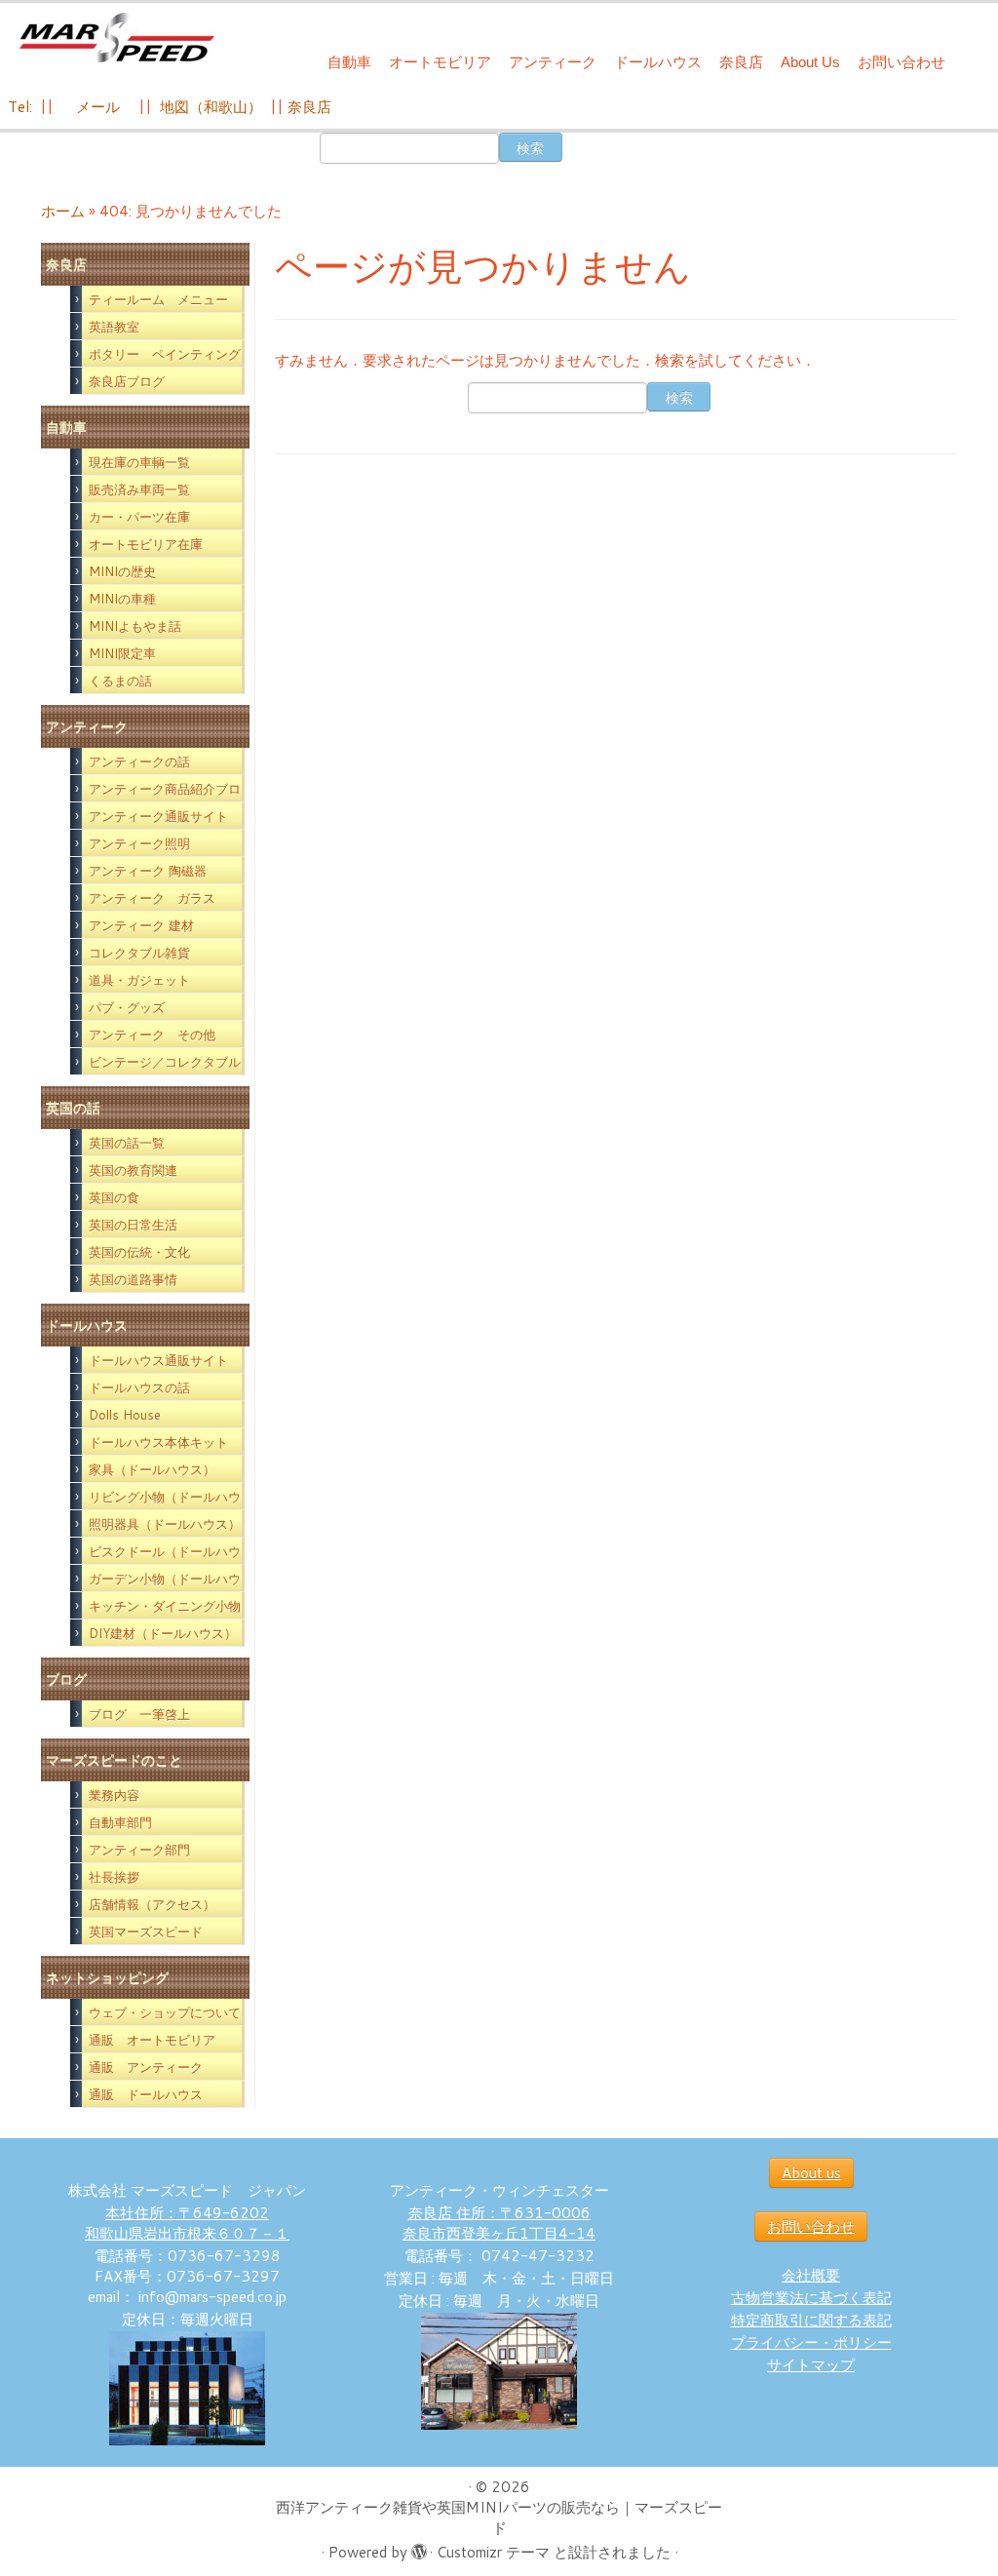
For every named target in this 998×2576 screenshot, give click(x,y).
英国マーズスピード (146, 1932)
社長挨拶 (114, 1877)
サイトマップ (811, 2365)
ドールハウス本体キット (158, 1442)
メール (96, 107)
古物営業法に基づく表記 (811, 2298)
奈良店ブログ (127, 381)
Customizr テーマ (493, 2552)
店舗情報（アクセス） (152, 1904)
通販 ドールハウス (146, 2094)
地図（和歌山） (211, 107)
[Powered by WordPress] (418, 2548)
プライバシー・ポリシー (811, 2342)
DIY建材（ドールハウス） (163, 1633)
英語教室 (114, 327)
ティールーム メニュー (158, 299)
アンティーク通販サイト (158, 816)
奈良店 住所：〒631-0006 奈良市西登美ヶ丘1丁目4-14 (499, 2223)
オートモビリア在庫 (146, 544)
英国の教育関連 (133, 1170)
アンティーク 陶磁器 (148, 871)
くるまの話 (120, 681)
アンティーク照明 (139, 843)
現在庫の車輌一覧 (139, 462)
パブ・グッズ (127, 1007)
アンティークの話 (139, 761)
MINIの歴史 (122, 571)
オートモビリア (440, 62)
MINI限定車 (122, 653)
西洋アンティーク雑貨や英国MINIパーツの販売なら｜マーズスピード (499, 2517)
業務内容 (114, 1795)
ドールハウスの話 (139, 1387)
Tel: (22, 107)
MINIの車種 (122, 599)
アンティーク (553, 62)
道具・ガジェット (139, 980)
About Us (810, 62)
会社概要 (811, 2275)
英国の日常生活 (133, 1225)
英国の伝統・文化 (139, 1252)
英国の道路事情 (133, 1279)
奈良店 (741, 62)
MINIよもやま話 (135, 626)
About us (811, 2173)
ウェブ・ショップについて (165, 2012)
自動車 (349, 62)
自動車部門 (120, 1822)
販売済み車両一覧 (139, 489)
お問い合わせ (902, 62)
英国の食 (114, 1197)
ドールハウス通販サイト (158, 1360)
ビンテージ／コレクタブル (165, 1062)
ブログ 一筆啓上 (139, 1714)
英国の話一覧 (127, 1143)
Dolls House (125, 1415)
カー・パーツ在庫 (139, 517)
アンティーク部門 (139, 1850)
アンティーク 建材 (141, 925)
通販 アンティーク (146, 2067)
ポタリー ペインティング (165, 354)
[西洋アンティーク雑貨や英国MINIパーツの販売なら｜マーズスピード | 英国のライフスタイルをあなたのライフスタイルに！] (117, 38)
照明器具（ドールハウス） (165, 1524)
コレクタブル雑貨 (139, 953)
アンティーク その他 (152, 1034)
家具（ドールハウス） (152, 1469)
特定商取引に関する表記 (811, 2320)
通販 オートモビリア (152, 2040)
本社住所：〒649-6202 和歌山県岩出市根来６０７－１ (187, 2223)
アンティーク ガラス (152, 898)
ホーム (63, 211)
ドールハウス (658, 62)
